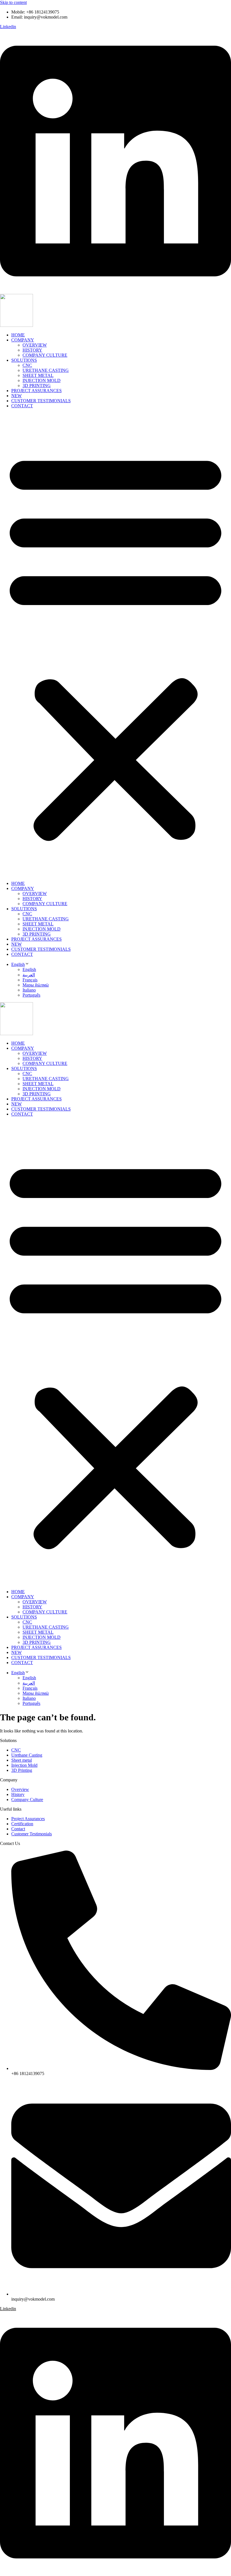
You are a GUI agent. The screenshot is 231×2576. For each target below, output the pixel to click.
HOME (18, 335)
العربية (29, 975)
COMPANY (23, 340)
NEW (16, 396)
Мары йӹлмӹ (36, 985)
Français (30, 980)
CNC (27, 365)
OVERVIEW (35, 345)
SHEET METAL (38, 375)
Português (31, 995)
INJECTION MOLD (42, 380)
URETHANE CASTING (46, 370)
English (18, 964)
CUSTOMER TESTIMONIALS (41, 401)
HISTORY (32, 350)
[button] (115, 645)
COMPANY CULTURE (45, 355)
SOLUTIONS (24, 360)
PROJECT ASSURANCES (36, 391)
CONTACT (22, 406)
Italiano (29, 990)
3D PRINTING (37, 385)
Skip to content (13, 2)
